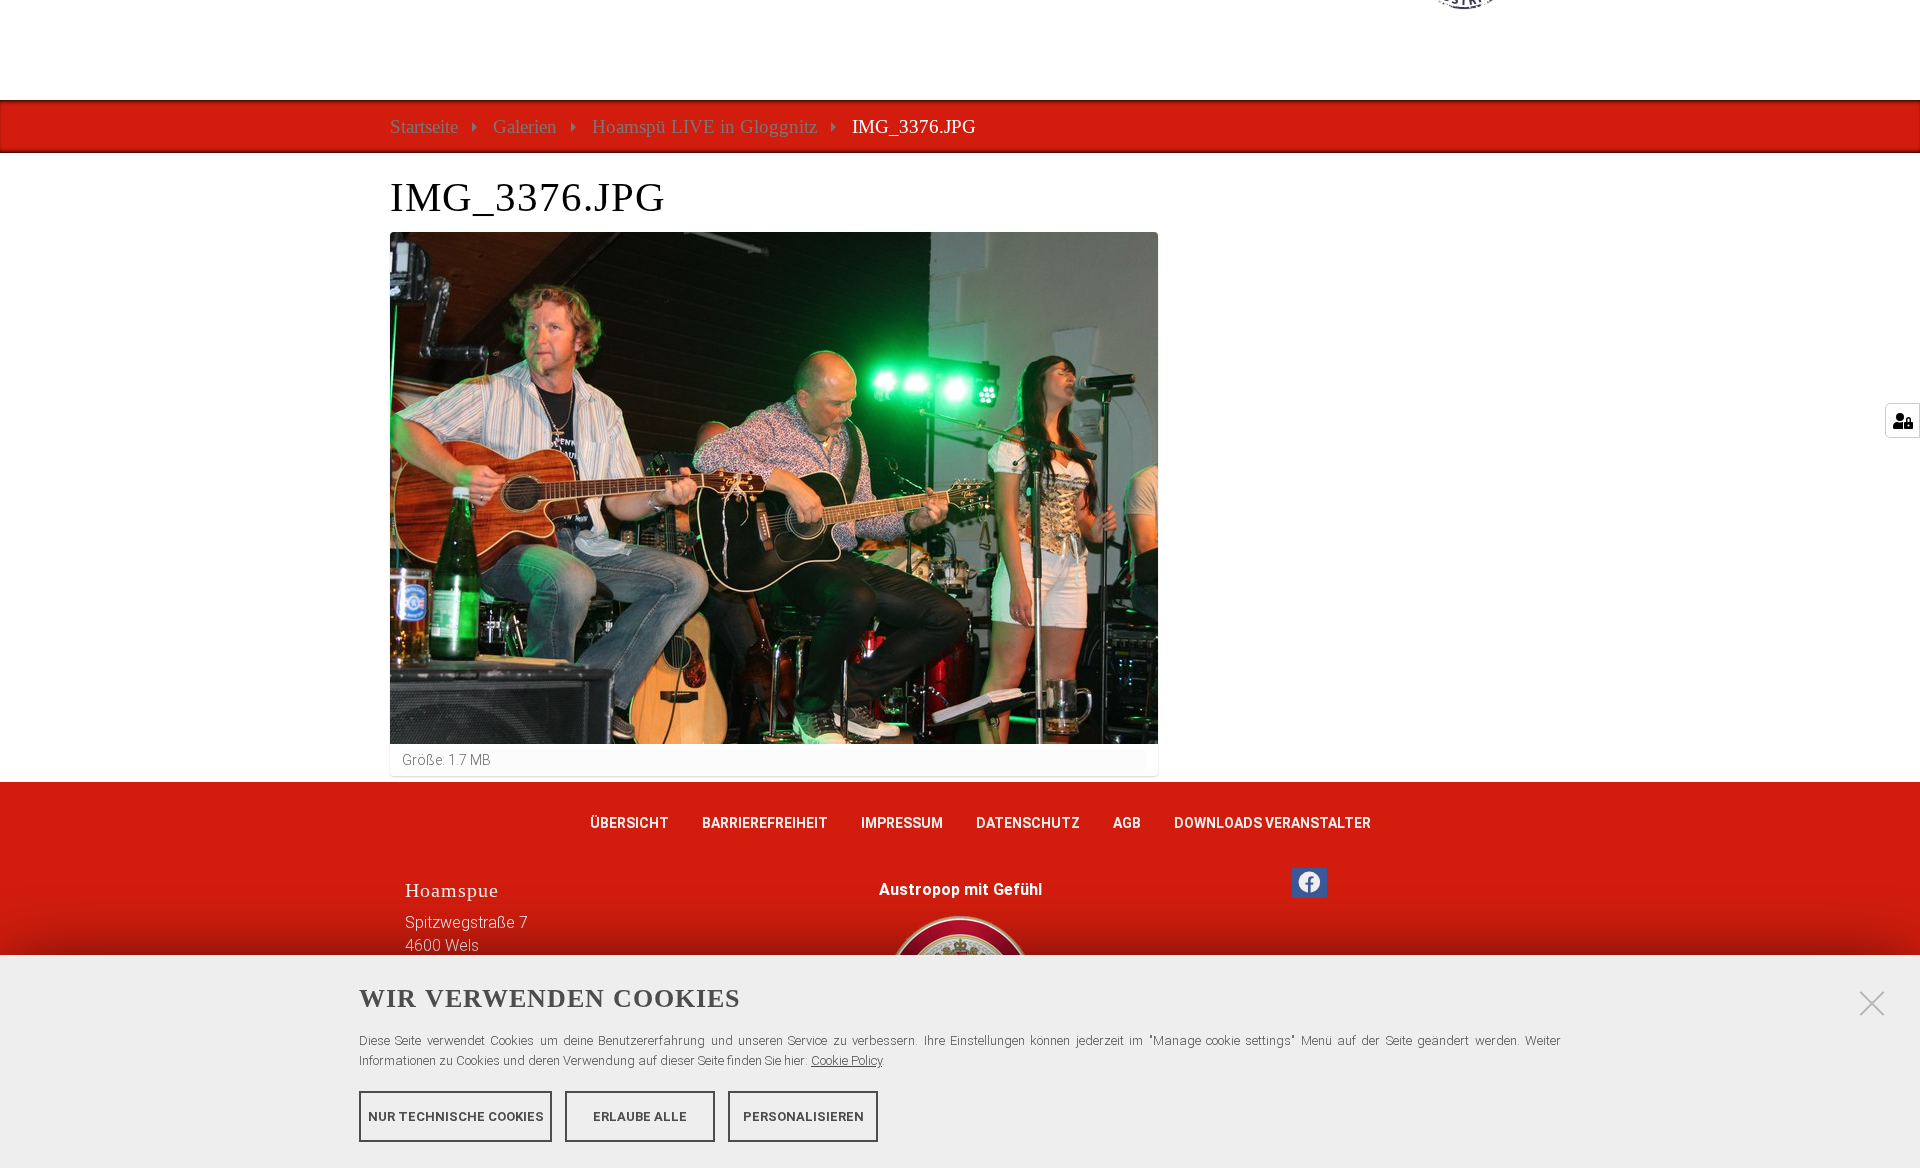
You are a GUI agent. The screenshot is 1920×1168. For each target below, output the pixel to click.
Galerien (525, 126)
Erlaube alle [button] (640, 1115)
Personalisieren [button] (803, 1115)
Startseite (424, 126)
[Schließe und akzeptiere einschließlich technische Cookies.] (1872, 1003)
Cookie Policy (846, 1060)
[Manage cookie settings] (1902, 420)
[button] (1309, 883)
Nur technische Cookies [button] (456, 1115)
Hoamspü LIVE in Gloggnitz (704, 126)
